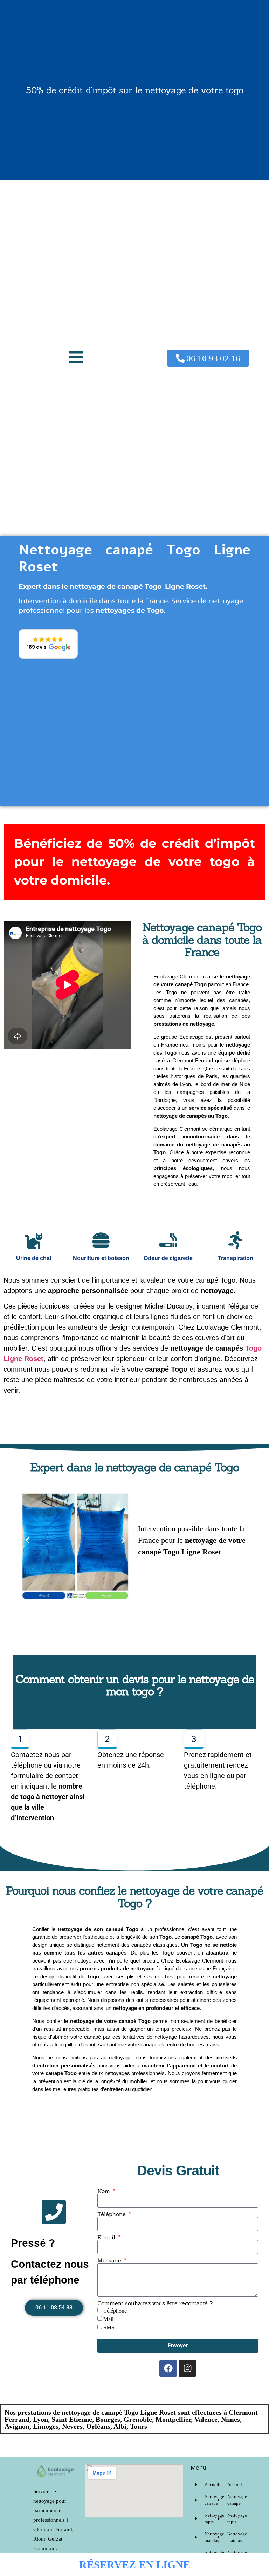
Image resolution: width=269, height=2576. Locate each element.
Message (110, 2260)
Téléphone (112, 2214)
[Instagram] (187, 2368)
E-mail (107, 2237)
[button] (76, 358)
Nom (105, 2191)
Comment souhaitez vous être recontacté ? (155, 2303)
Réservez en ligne (135, 2565)
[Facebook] (168, 2368)
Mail (108, 2319)
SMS (109, 2328)
